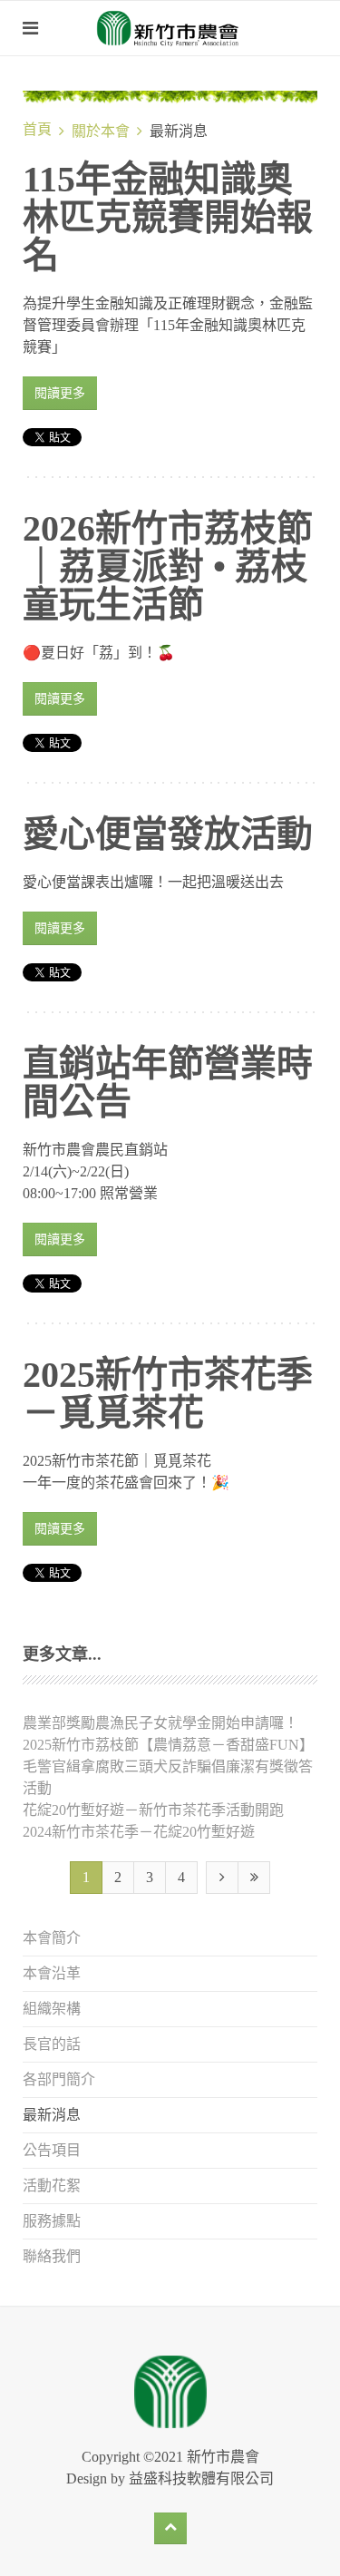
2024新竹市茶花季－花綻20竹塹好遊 (139, 1832)
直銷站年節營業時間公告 (168, 1083)
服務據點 (52, 2221)
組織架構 (52, 2009)
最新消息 (52, 2115)
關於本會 (101, 131)
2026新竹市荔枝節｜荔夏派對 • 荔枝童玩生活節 (168, 566)
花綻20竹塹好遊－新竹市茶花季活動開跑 (153, 1810)
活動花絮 (52, 2186)
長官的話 (52, 2044)
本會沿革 (52, 1973)
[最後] (254, 1878)
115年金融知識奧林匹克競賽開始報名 (168, 217)
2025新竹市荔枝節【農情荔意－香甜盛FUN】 (168, 1745)
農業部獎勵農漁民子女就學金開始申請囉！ (160, 1723)
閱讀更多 (60, 393)
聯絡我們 (52, 2256)
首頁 (37, 129)
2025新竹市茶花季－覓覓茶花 (168, 1394)
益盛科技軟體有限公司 (201, 2478)
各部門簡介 (59, 2079)
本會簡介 (52, 1938)
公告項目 (52, 2150)
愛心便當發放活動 (168, 834)
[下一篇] (222, 1878)
